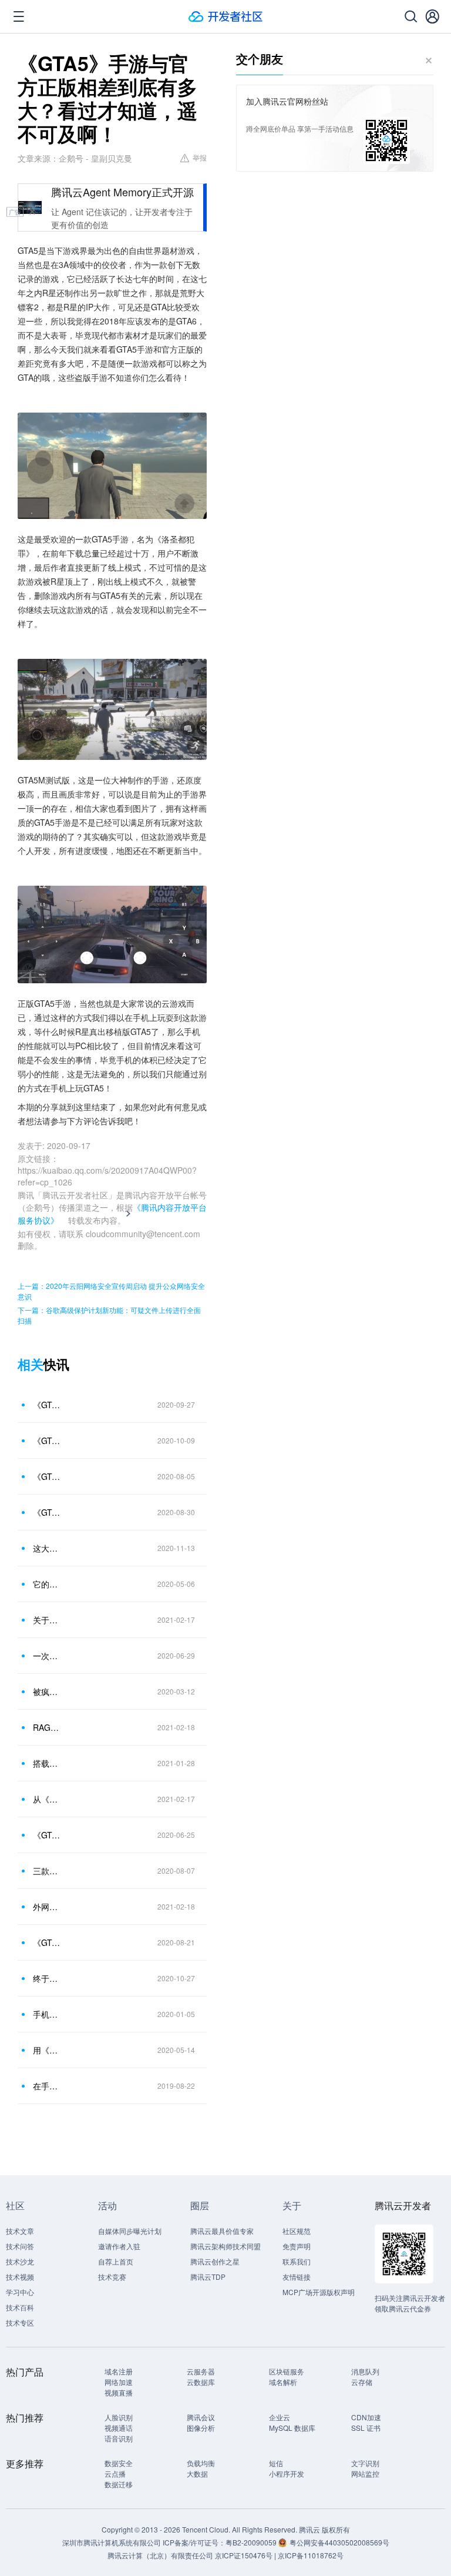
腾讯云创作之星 (215, 2261)
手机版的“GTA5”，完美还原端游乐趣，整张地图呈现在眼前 (46, 2014)
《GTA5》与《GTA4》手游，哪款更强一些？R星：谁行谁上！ (46, 1441)
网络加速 (119, 2382)
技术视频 (20, 2277)
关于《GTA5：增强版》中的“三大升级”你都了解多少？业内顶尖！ (46, 1620)
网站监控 (365, 2473)
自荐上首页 (116, 2261)
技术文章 (20, 2231)
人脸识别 (119, 2417)
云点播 (115, 2473)
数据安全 (119, 2463)
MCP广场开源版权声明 (319, 2292)
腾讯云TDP (208, 2277)
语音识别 (119, 2438)
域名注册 (119, 2371)
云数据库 (201, 2382)
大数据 (197, 2473)
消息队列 (365, 2371)
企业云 (280, 2417)
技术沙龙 (20, 2261)
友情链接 (297, 2277)
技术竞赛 (112, 2277)
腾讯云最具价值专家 (222, 2231)
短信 (276, 2463)
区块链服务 (287, 2371)
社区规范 (297, 2231)
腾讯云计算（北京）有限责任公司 (160, 2555)
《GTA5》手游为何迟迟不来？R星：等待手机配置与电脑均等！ (46, 1476)
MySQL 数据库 (292, 2428)
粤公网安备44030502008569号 (339, 2542)
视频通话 (119, 2428)
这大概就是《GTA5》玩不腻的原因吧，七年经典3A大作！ (46, 1548)
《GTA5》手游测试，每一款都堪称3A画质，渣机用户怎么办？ (46, 1835)
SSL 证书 (366, 2428)
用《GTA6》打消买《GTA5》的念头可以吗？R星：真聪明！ (46, 2050)
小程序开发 (287, 2473)
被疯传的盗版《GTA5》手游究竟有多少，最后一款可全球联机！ (46, 1691)
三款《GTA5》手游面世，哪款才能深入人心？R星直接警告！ (46, 1871)
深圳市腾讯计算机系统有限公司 (112, 2542)
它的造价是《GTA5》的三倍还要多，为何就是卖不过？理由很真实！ (46, 1584)
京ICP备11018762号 (311, 2555)
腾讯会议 (201, 2417)
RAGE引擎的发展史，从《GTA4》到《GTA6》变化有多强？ (46, 1727)
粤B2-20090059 (252, 2542)
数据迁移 (119, 2484)
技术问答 (20, 2246)
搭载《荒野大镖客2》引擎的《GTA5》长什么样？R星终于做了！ (46, 1763)
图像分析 (201, 2428)
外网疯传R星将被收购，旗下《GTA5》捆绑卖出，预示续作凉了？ (46, 1907)
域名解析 (283, 2382)
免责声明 (297, 2246)
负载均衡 (201, 2463)
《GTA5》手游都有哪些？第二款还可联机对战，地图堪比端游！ (46, 1512)
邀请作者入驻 (119, 2246)
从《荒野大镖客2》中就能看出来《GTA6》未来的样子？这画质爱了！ (46, 1799)
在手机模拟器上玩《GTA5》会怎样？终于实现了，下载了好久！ (46, 2086)
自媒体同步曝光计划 (130, 2231)
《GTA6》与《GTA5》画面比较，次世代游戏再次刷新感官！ (46, 1942)
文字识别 (365, 2463)
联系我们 (297, 2261)
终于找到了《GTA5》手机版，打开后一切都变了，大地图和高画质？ (46, 1978)
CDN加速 (366, 2417)
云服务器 (201, 2371)
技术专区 (20, 2322)
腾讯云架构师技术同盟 (225, 2246)
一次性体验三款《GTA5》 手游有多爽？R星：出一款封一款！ (46, 1656)
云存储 (362, 2382)
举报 (200, 157)
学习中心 (20, 2292)
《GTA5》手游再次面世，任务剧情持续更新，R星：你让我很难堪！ (46, 1405)
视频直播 (119, 2392)
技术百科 (20, 2307)
